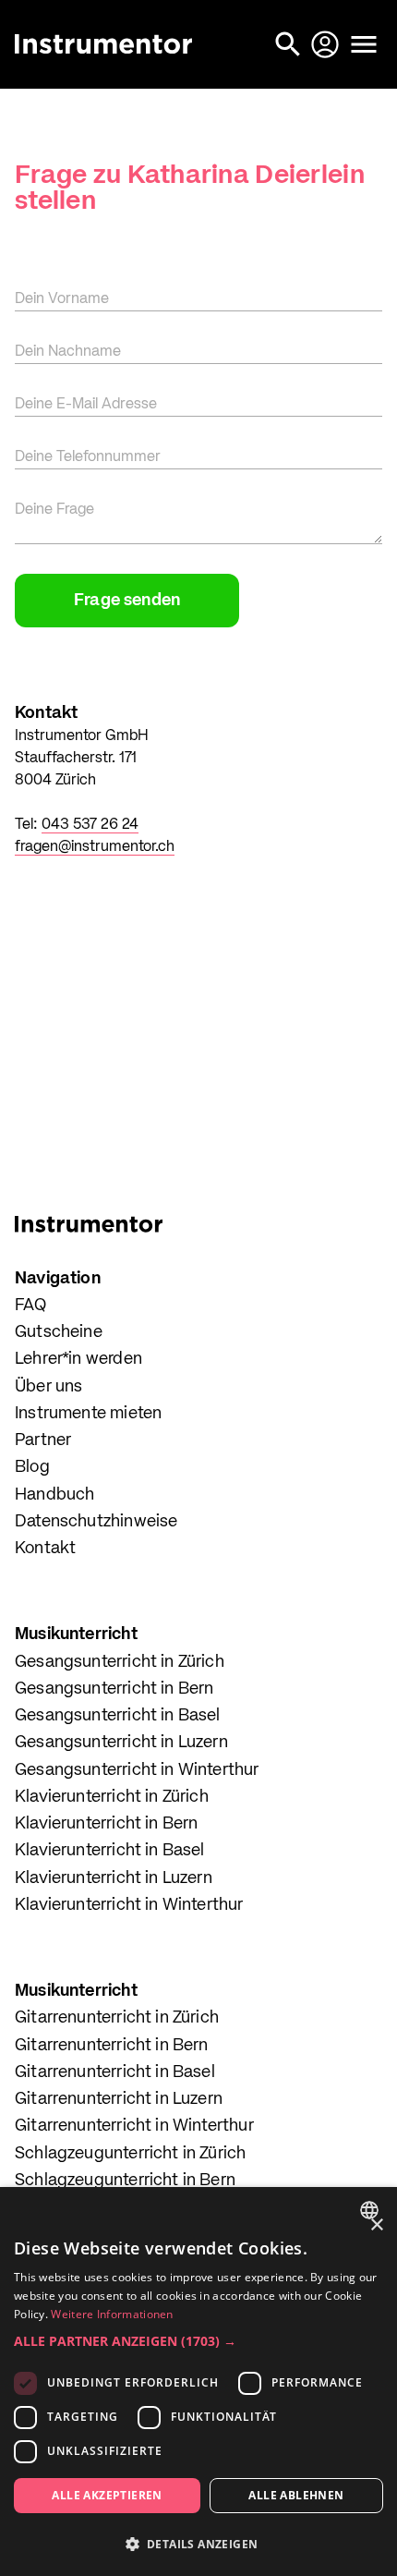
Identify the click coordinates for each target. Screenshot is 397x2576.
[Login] (327, 44)
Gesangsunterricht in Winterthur (137, 1770)
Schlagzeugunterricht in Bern (125, 2181)
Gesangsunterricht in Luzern (121, 1743)
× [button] (376, 2225)
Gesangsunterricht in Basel (118, 1716)
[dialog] (198, 2382)
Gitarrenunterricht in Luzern (119, 2099)
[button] (198, 2341)
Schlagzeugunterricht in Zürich (130, 2154)
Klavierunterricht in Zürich (112, 1797)
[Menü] (364, 44)
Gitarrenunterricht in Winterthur (134, 2126)
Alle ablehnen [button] (296, 2495)
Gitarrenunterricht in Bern (112, 2046)
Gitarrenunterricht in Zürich (117, 2018)
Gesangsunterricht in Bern (114, 1689)
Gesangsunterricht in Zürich (120, 1662)
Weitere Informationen (112, 2314)
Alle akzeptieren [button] (107, 2495)
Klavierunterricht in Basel (110, 1851)
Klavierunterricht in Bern (107, 1824)
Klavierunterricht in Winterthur (129, 1905)
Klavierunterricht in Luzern (114, 1878)
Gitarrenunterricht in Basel (115, 2072)
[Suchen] (290, 44)
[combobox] (372, 2210)
